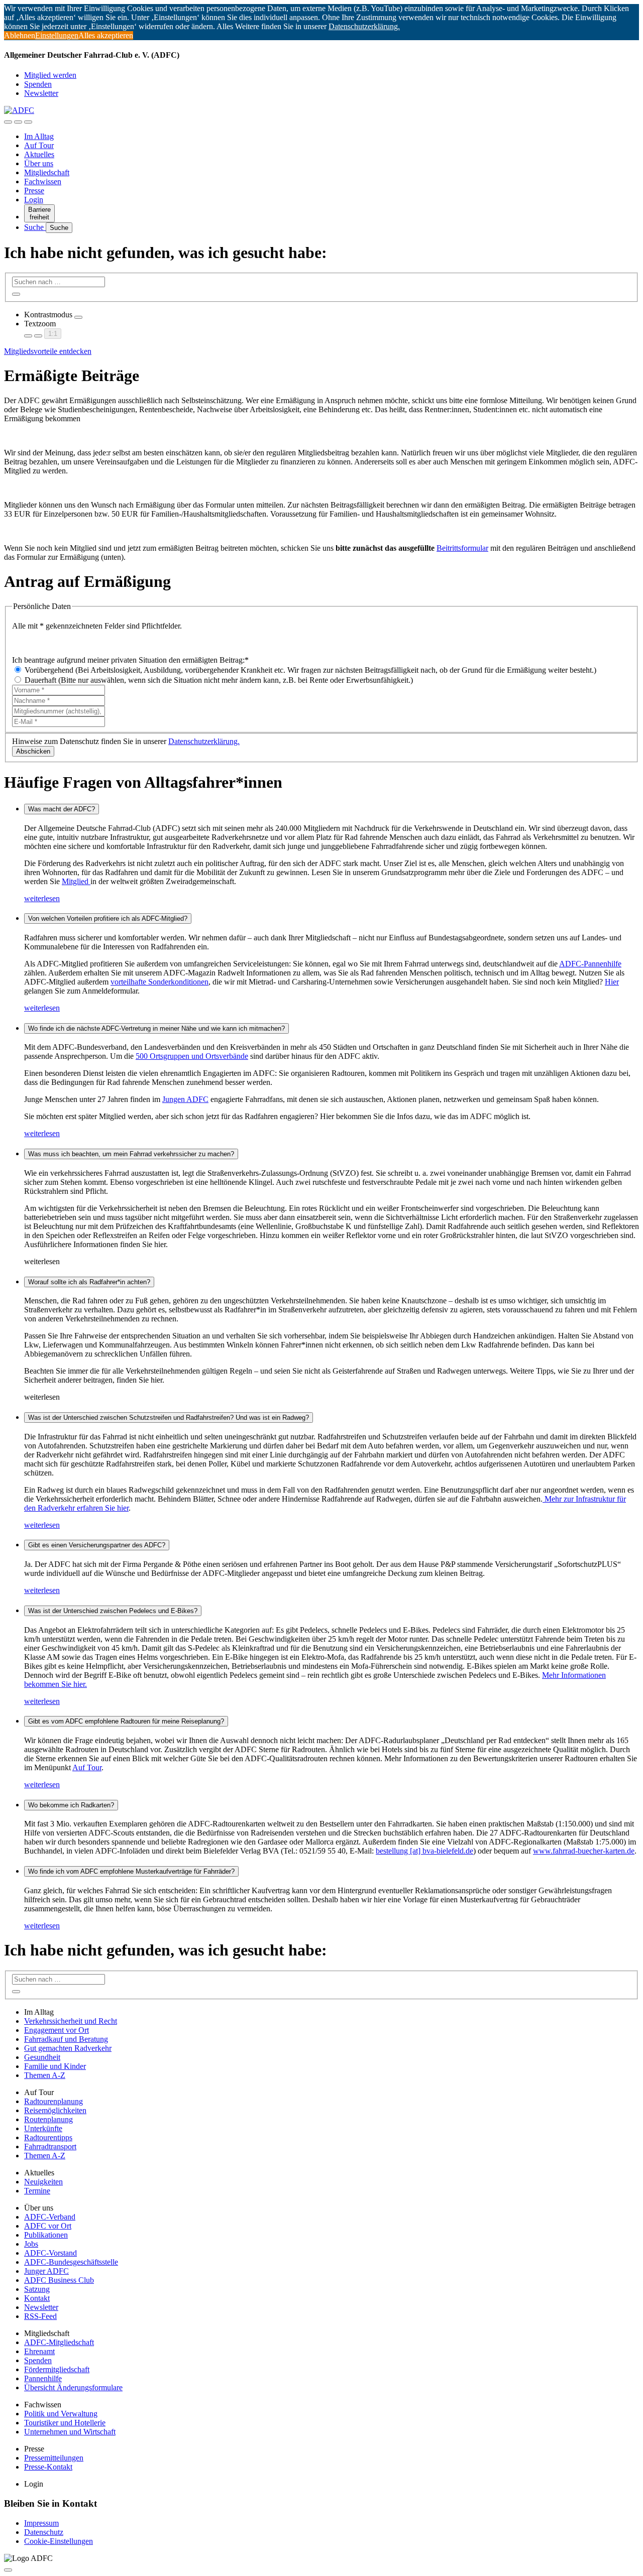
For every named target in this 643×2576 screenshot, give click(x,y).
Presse (34, 191)
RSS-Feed (40, 2316)
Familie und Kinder (55, 2066)
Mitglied (76, 881)
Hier (612, 982)
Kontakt (37, 2298)
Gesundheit (42, 2057)
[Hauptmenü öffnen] (28, 122)
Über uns (39, 163)
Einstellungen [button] (57, 35)
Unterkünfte (43, 2128)
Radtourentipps (48, 2137)
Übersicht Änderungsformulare (73, 2387)
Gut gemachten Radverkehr (68, 2048)
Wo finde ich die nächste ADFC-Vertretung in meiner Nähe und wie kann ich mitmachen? (156, 1028)
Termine (37, 2191)
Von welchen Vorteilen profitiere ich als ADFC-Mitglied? (108, 918)
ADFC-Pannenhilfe (590, 964)
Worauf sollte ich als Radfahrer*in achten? (89, 1282)
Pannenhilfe (43, 2378)
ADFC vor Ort (48, 2226)
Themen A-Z (45, 2075)
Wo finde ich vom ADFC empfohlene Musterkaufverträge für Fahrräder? (131, 1871)
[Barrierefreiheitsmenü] (8, 122)
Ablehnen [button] (20, 35)
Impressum (41, 2523)
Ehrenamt (39, 2351)
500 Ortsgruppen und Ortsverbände (192, 1056)
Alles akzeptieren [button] (106, 35)
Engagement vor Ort (57, 2030)
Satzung (37, 2289)
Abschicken (33, 751)
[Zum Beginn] (8, 2570)
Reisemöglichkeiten (55, 2110)
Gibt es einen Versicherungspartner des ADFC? (97, 1545)
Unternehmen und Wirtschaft (70, 2432)
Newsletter (41, 93)
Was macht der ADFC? (62, 809)
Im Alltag (39, 136)
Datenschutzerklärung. (204, 741)
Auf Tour (39, 145)
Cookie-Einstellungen (59, 2541)
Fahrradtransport (50, 2146)
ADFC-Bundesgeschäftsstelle (71, 2262)
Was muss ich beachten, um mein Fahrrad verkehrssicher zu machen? (131, 1154)
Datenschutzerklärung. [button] (364, 26)
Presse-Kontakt (48, 2467)
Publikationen (46, 2235)
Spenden (38, 84)
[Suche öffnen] (18, 122)
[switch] (78, 317)
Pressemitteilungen (54, 2458)
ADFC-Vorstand (50, 2253)
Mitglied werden (50, 75)
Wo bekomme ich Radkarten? (71, 1805)
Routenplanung (48, 2119)
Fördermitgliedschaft (57, 2369)
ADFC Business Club (59, 2280)
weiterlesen (42, 898)
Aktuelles (39, 154)
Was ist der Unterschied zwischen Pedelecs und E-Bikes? (113, 1611)
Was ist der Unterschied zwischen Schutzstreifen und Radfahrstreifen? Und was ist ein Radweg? (169, 1418)
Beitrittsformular (462, 548)
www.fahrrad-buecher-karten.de (584, 1851)
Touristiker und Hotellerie (65, 2423)
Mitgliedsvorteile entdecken (48, 351)
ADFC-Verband (50, 2217)
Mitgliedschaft (47, 172)
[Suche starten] (16, 294)
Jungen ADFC (185, 1099)
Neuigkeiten (43, 2182)
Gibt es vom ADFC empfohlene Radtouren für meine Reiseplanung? (126, 1721)
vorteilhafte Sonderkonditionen (159, 982)
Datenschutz (44, 2532)
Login (34, 200)
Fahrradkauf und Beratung (66, 2039)
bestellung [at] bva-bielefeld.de (424, 1851)
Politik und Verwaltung (61, 2414)
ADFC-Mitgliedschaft (59, 2342)
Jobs (31, 2244)
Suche (35, 227)
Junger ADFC (46, 2271)
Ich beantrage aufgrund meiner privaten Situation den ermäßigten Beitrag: (130, 660)
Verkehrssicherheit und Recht (71, 2021)
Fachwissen (43, 181)
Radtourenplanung (53, 2101)
